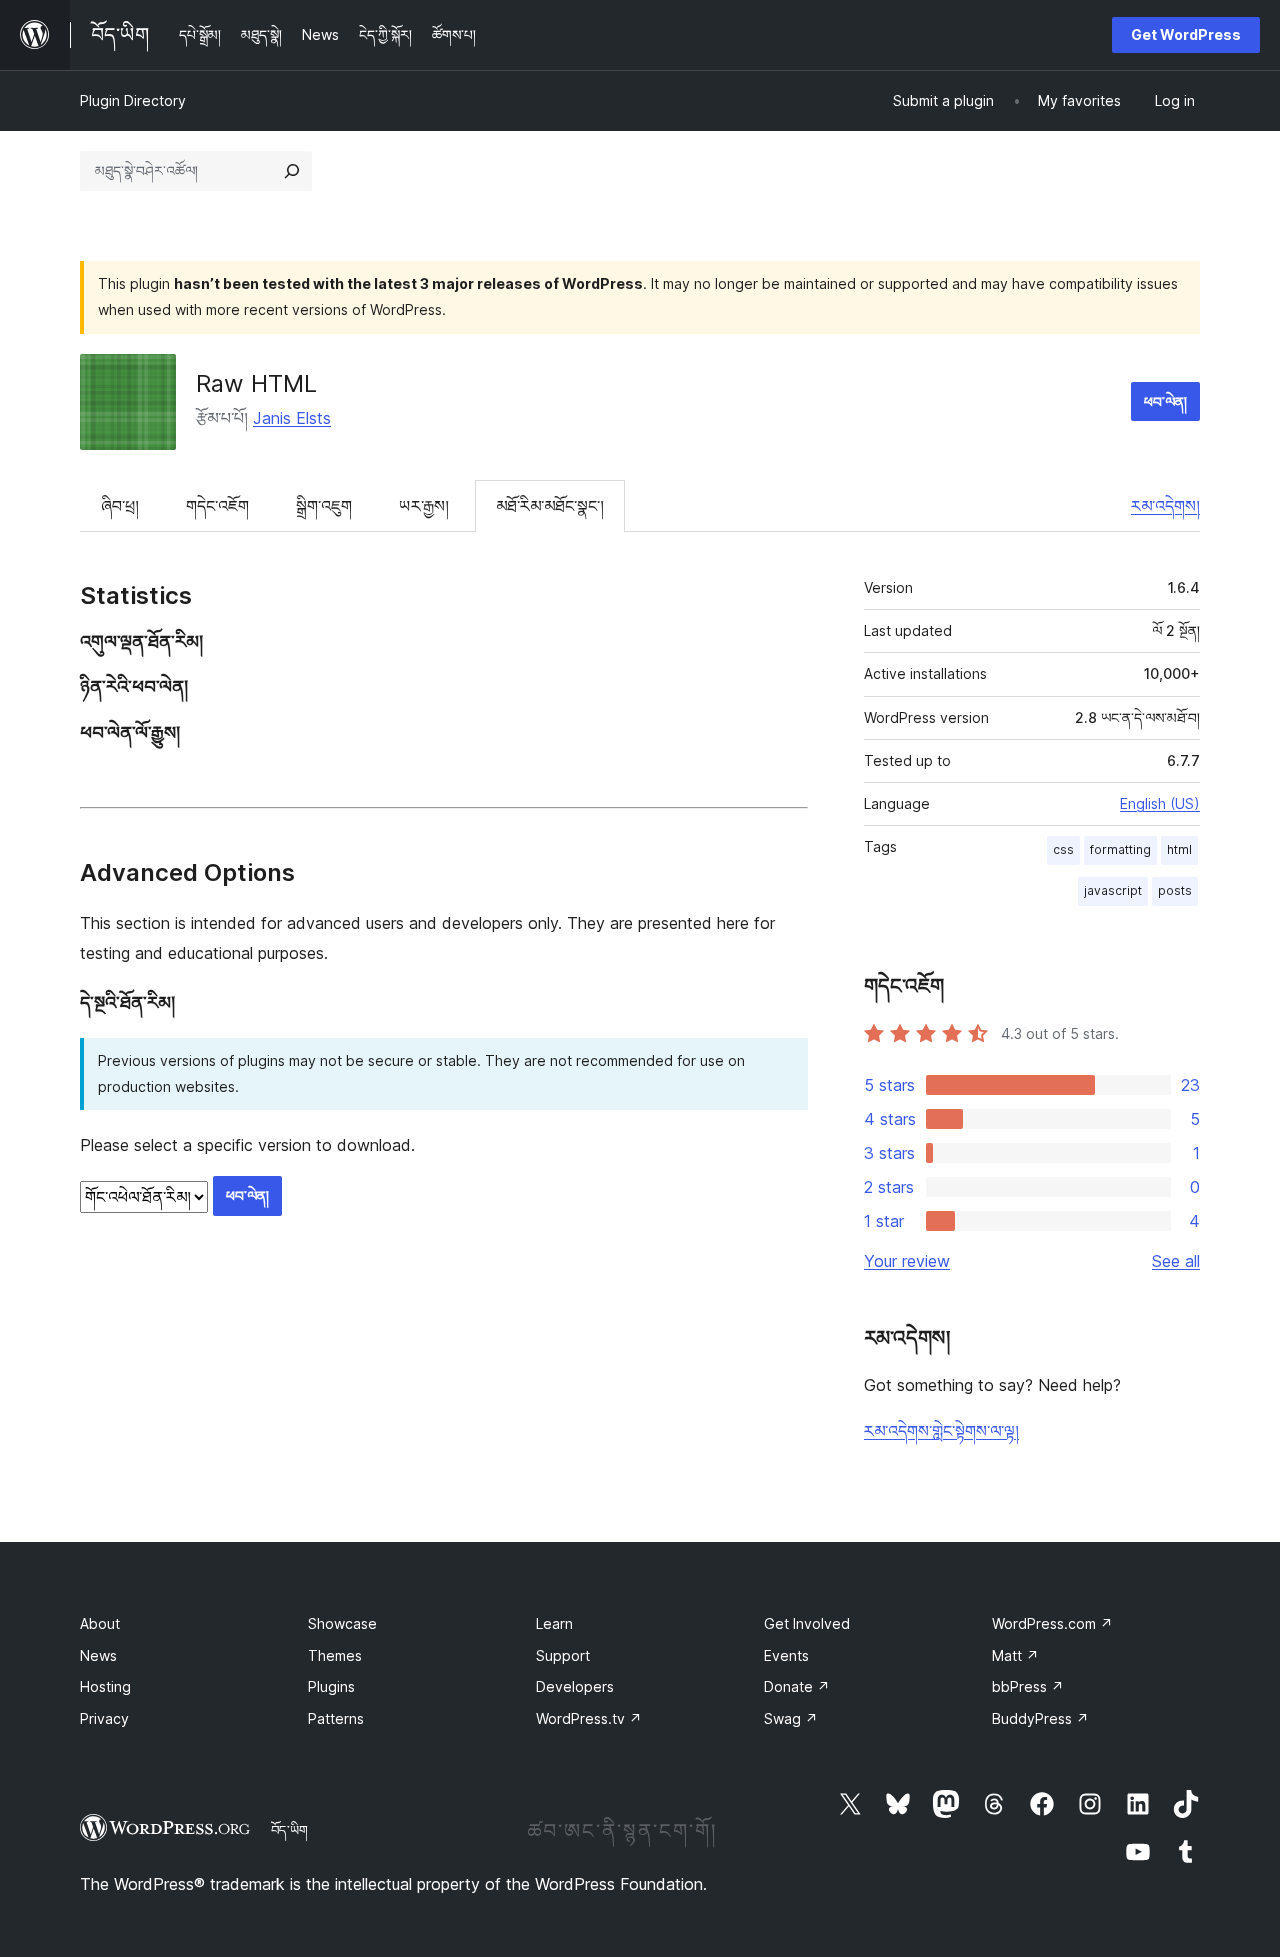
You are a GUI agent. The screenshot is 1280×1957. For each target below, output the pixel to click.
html (1179, 849)
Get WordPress (1186, 34)
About (100, 1623)
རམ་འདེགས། (1165, 506)
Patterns (336, 1718)
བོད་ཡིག (289, 1830)
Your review (907, 1261)
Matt (1015, 1655)
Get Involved (807, 1623)
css (1063, 849)
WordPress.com (1052, 1623)
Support (563, 1655)
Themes (335, 1655)
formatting (1120, 849)
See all (1176, 1261)
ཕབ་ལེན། (1165, 401)
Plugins (331, 1686)
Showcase (342, 1623)
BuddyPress (1040, 1718)
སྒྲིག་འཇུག (324, 506)
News (98, 1655)
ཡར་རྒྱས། (424, 506)
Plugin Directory (133, 100)
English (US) (1160, 803)
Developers (575, 1686)
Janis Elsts (292, 418)
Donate (797, 1686)
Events (786, 1655)
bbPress (1028, 1686)
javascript (1113, 890)
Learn (554, 1623)
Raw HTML (256, 383)
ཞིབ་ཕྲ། (120, 506)
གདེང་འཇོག (217, 506)
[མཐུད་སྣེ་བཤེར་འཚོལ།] (292, 171)
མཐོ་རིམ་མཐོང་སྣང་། (550, 506)
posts (1175, 890)
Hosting (105, 1686)
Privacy (104, 1718)
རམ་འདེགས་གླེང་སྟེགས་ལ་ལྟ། (941, 1431)
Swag (791, 1718)
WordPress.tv (589, 1718)
